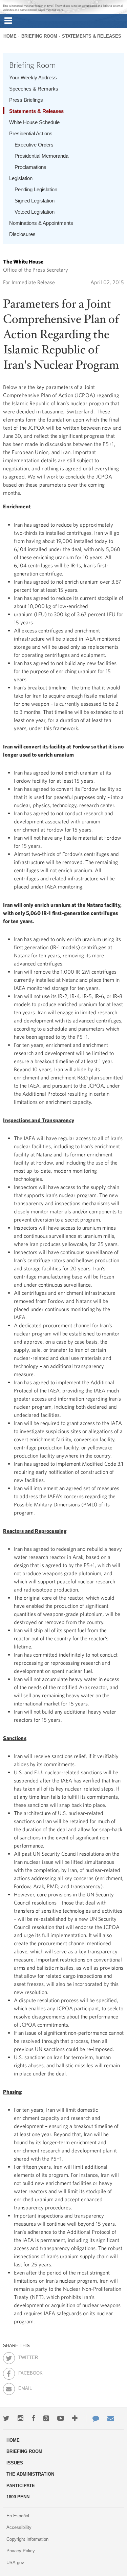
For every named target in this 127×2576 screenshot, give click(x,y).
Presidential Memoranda (41, 156)
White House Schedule (34, 122)
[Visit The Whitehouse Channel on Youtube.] (61, 2418)
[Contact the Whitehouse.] (92, 2418)
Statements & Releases (92, 36)
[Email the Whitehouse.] (111, 2418)
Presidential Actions (31, 133)
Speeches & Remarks (34, 89)
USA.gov (15, 2563)
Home (10, 36)
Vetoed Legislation (35, 212)
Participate (21, 2486)
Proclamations (30, 167)
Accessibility (19, 2527)
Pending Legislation (36, 189)
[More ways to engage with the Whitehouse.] (75, 2418)
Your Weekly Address (33, 77)
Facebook (24, 2372)
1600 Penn (18, 2497)
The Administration (30, 2474)
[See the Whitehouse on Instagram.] (20, 2418)
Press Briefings (26, 100)
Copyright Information (27, 2539)
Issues (15, 2463)
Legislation (21, 178)
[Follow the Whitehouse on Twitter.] (6, 2418)
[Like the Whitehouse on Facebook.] (33, 2418)
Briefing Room (39, 36)
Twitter (24, 2356)
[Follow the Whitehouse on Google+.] (46, 2418)
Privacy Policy (21, 2551)
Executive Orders (34, 145)
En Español (18, 2516)
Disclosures (22, 234)
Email (24, 2387)
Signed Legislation (35, 201)
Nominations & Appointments (41, 223)
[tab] (8, 21)
